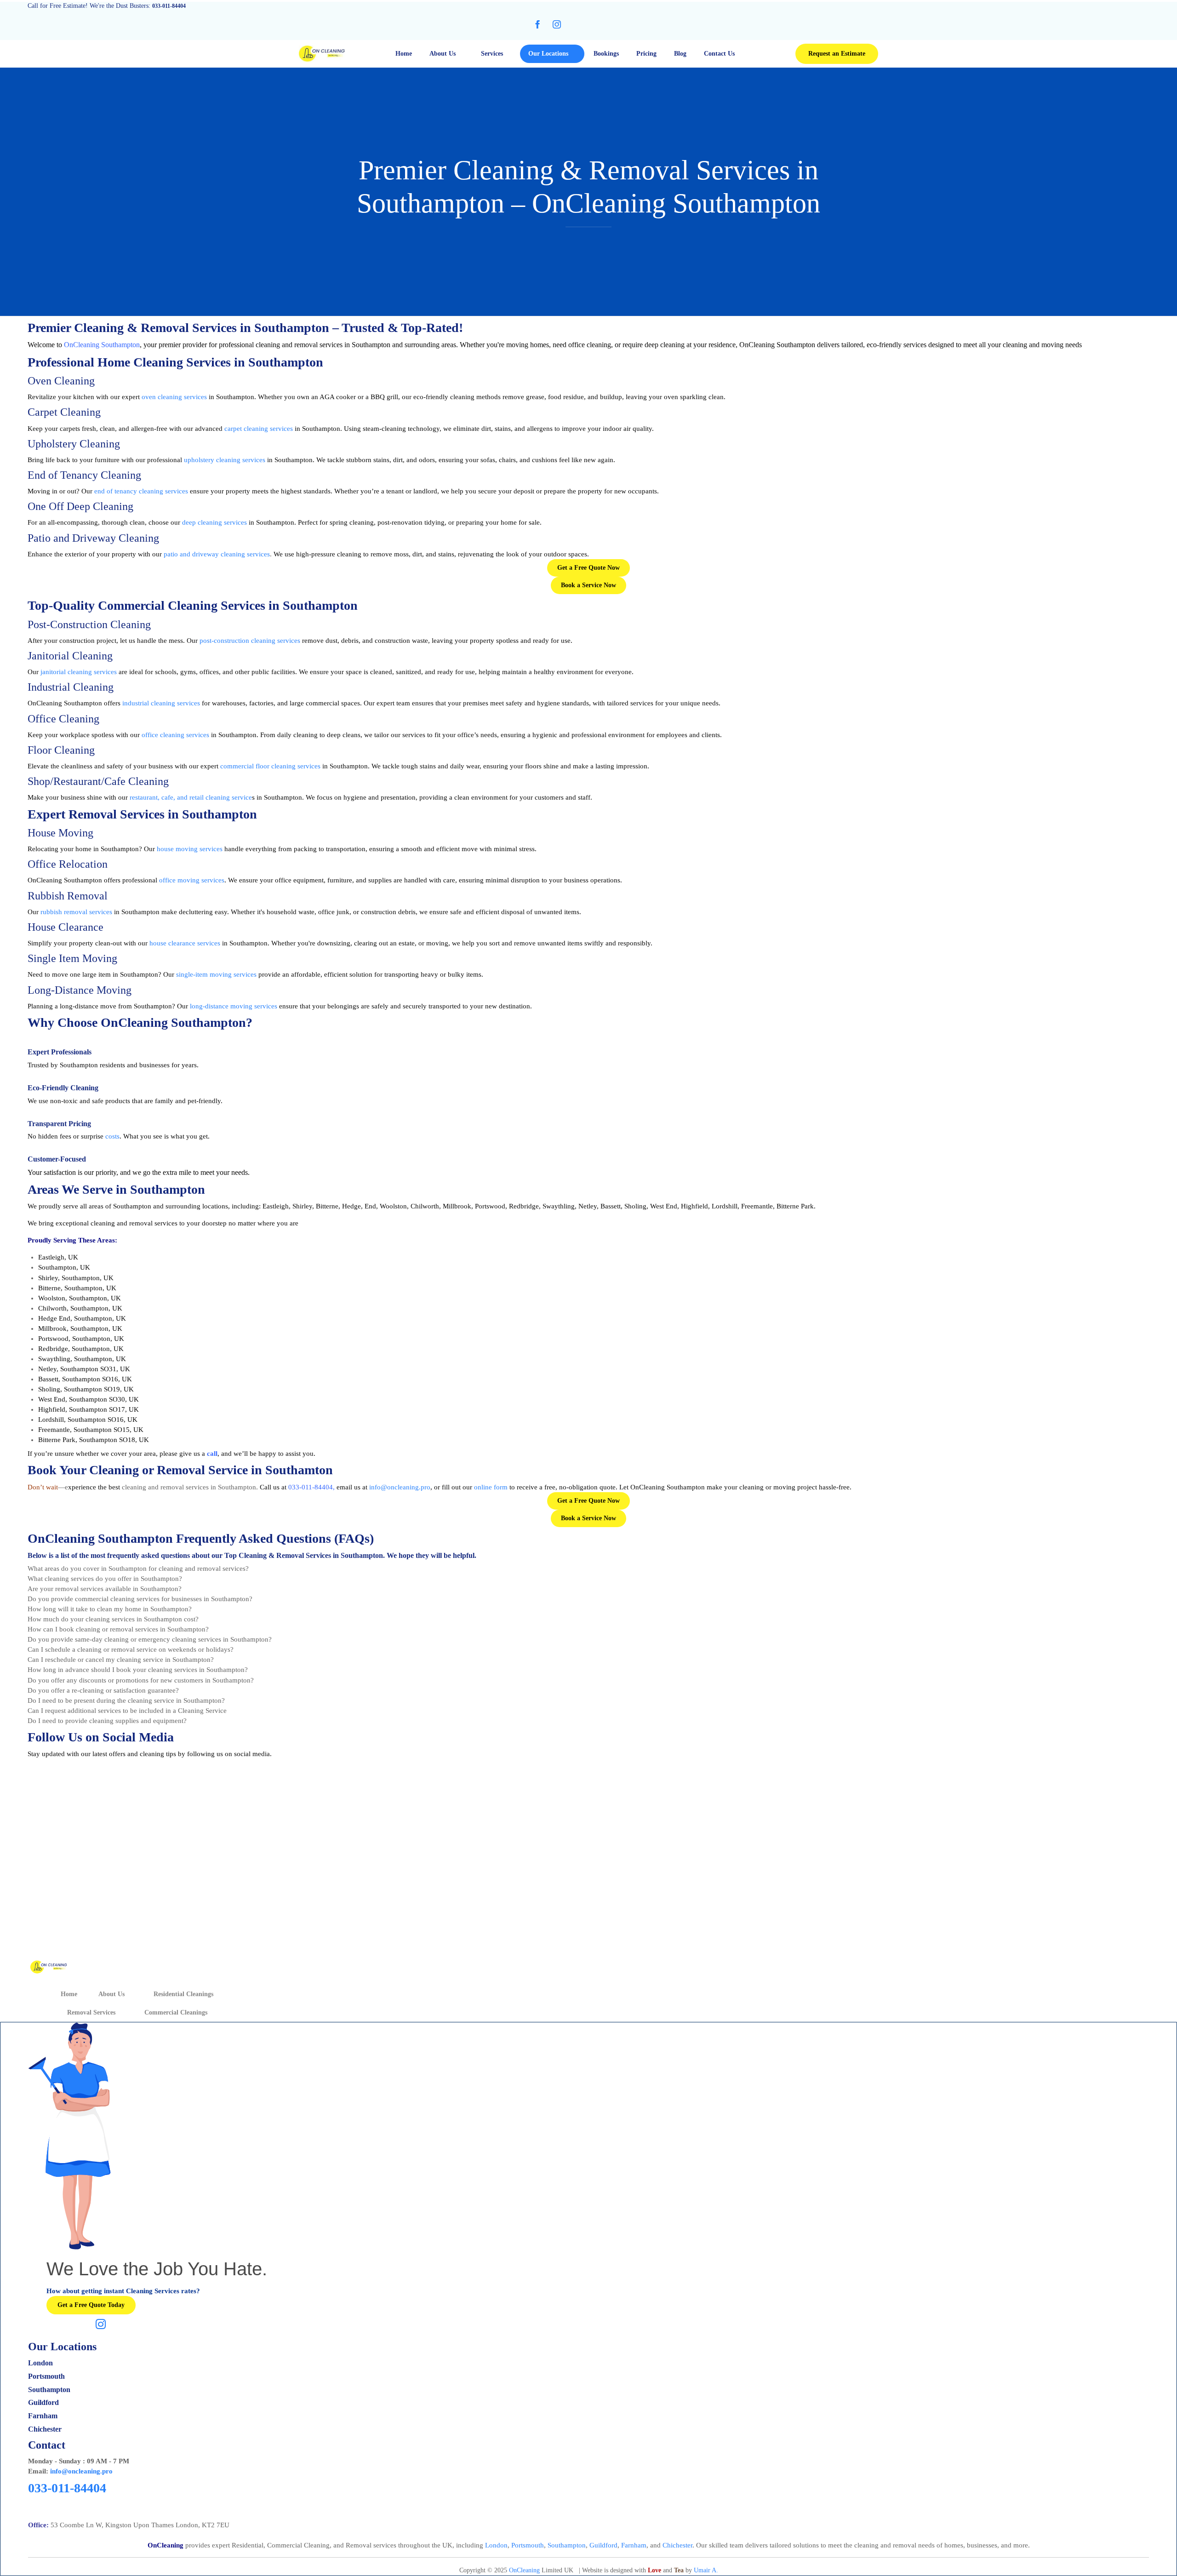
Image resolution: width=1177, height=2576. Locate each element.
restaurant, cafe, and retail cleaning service (191, 797)
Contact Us (719, 54)
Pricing (646, 54)
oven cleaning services (174, 397)
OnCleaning (524, 2570)
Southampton (567, 2545)
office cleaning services (175, 735)
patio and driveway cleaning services (217, 554)
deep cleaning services (214, 522)
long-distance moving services (234, 1006)
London (496, 2545)
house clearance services (185, 943)
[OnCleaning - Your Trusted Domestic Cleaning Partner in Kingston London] (322, 54)
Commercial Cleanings (176, 2012)
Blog (680, 54)
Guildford (603, 2545)
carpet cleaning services (259, 429)
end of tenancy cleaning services (141, 491)
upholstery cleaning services (225, 460)
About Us (443, 54)
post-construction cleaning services (250, 641)
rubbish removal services (76, 912)
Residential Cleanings (183, 1994)
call (212, 1454)
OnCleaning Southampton (102, 345)
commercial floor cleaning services (270, 766)
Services (492, 54)
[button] (837, 54)
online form (491, 1487)
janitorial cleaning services (79, 672)
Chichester (677, 2545)
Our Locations (548, 54)
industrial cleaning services (161, 703)
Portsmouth (528, 2545)
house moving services (190, 849)
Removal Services (91, 2012)
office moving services (192, 880)
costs (112, 1136)
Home (404, 54)
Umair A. (706, 2570)
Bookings (606, 54)
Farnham (634, 2545)
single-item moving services (216, 974)
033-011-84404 (311, 1487)
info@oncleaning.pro (81, 2471)
